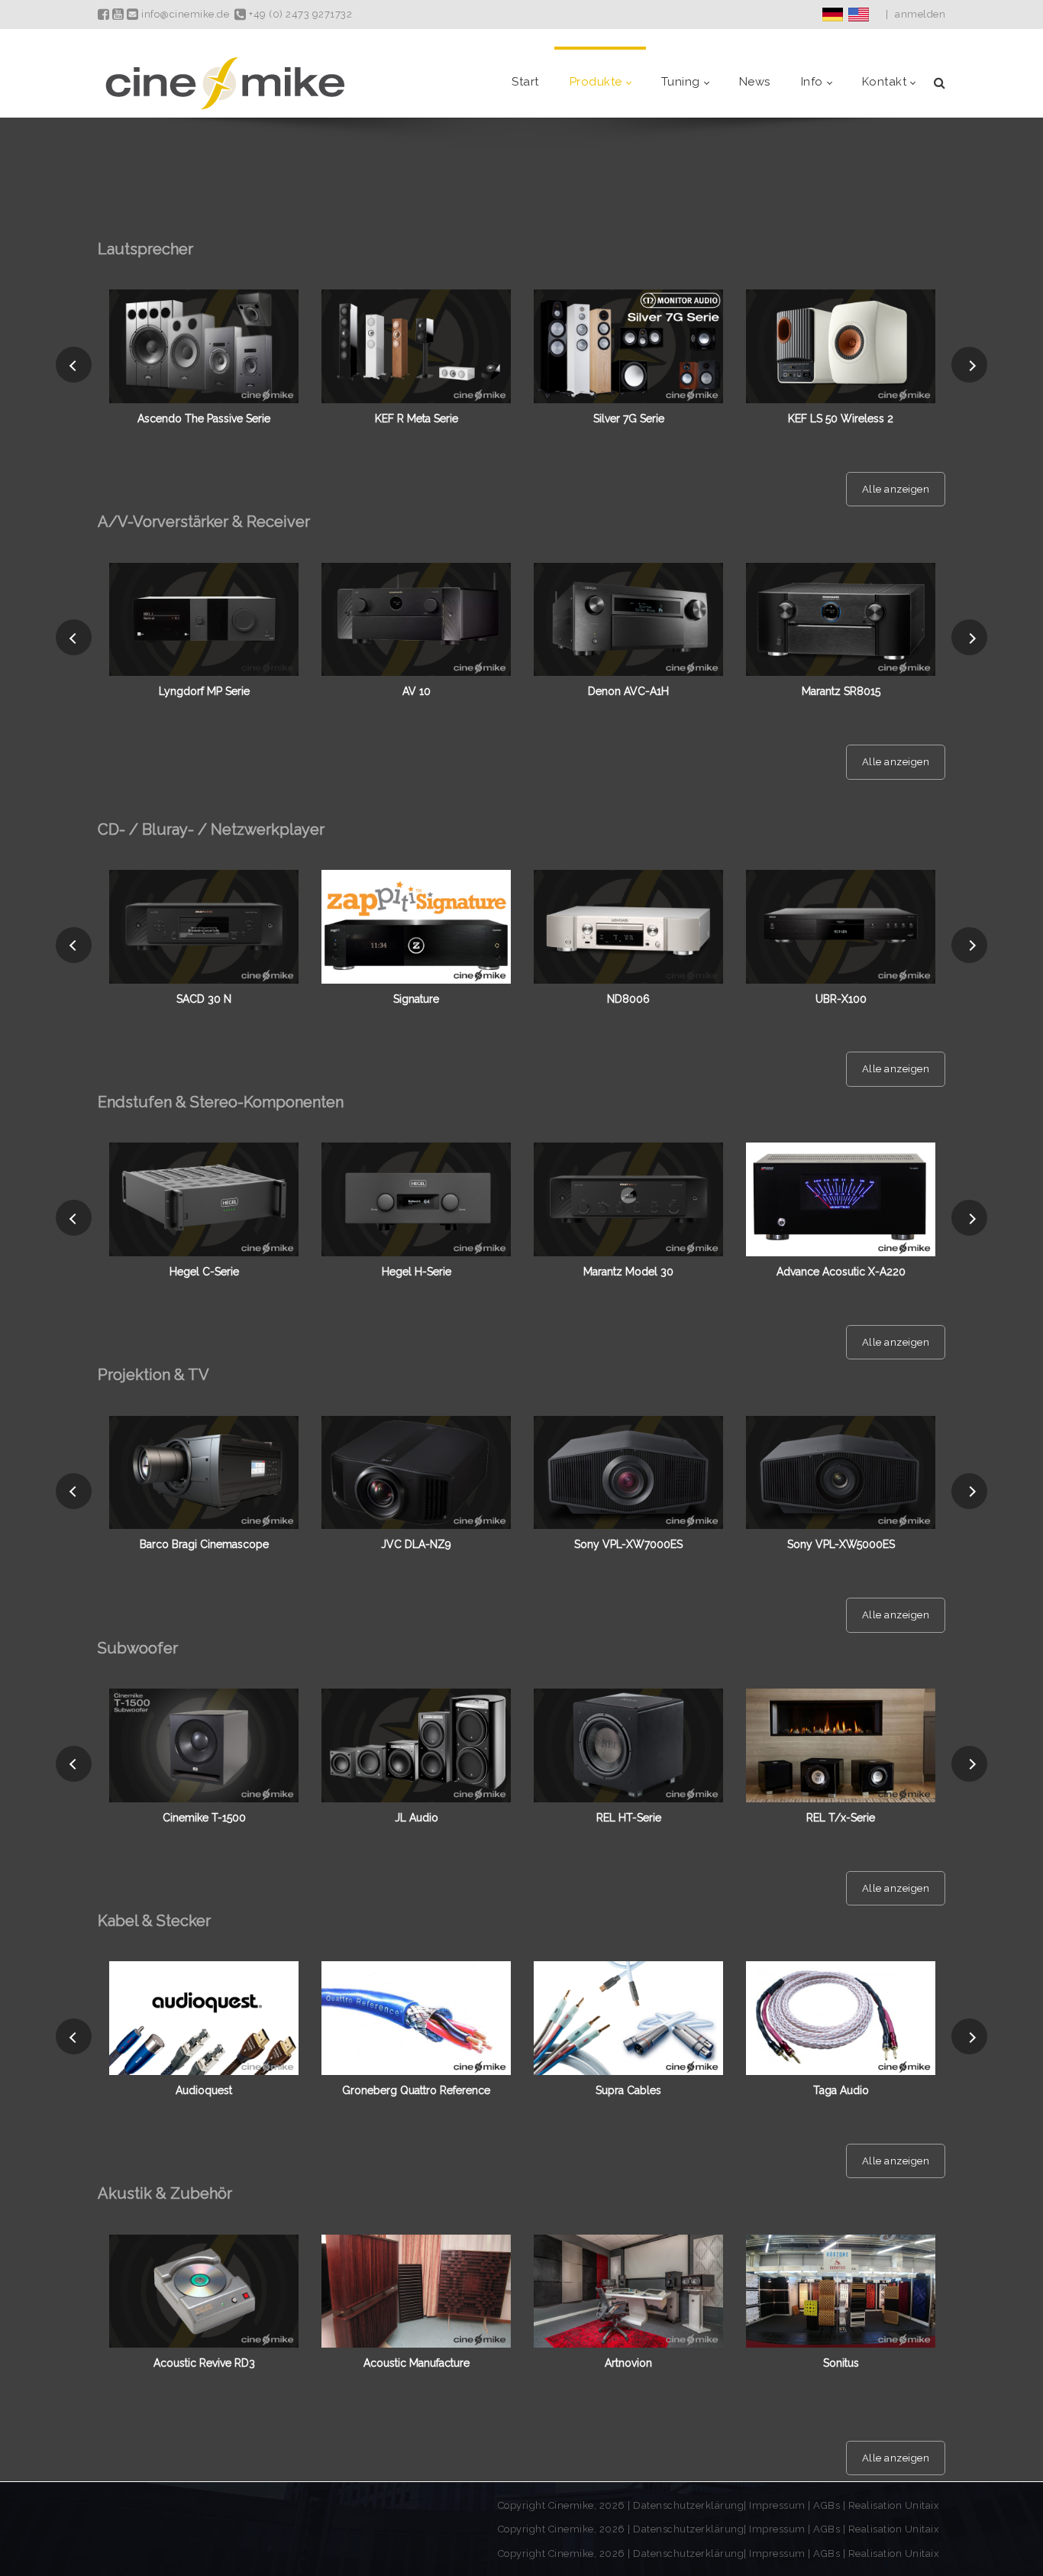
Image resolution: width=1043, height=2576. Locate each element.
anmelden (920, 14)
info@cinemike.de (184, 14)
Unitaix (922, 2505)
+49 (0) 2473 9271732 (299, 14)
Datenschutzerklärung (688, 2505)
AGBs (827, 2505)
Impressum (778, 2505)
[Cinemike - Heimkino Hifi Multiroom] (224, 82)
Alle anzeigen (896, 489)
